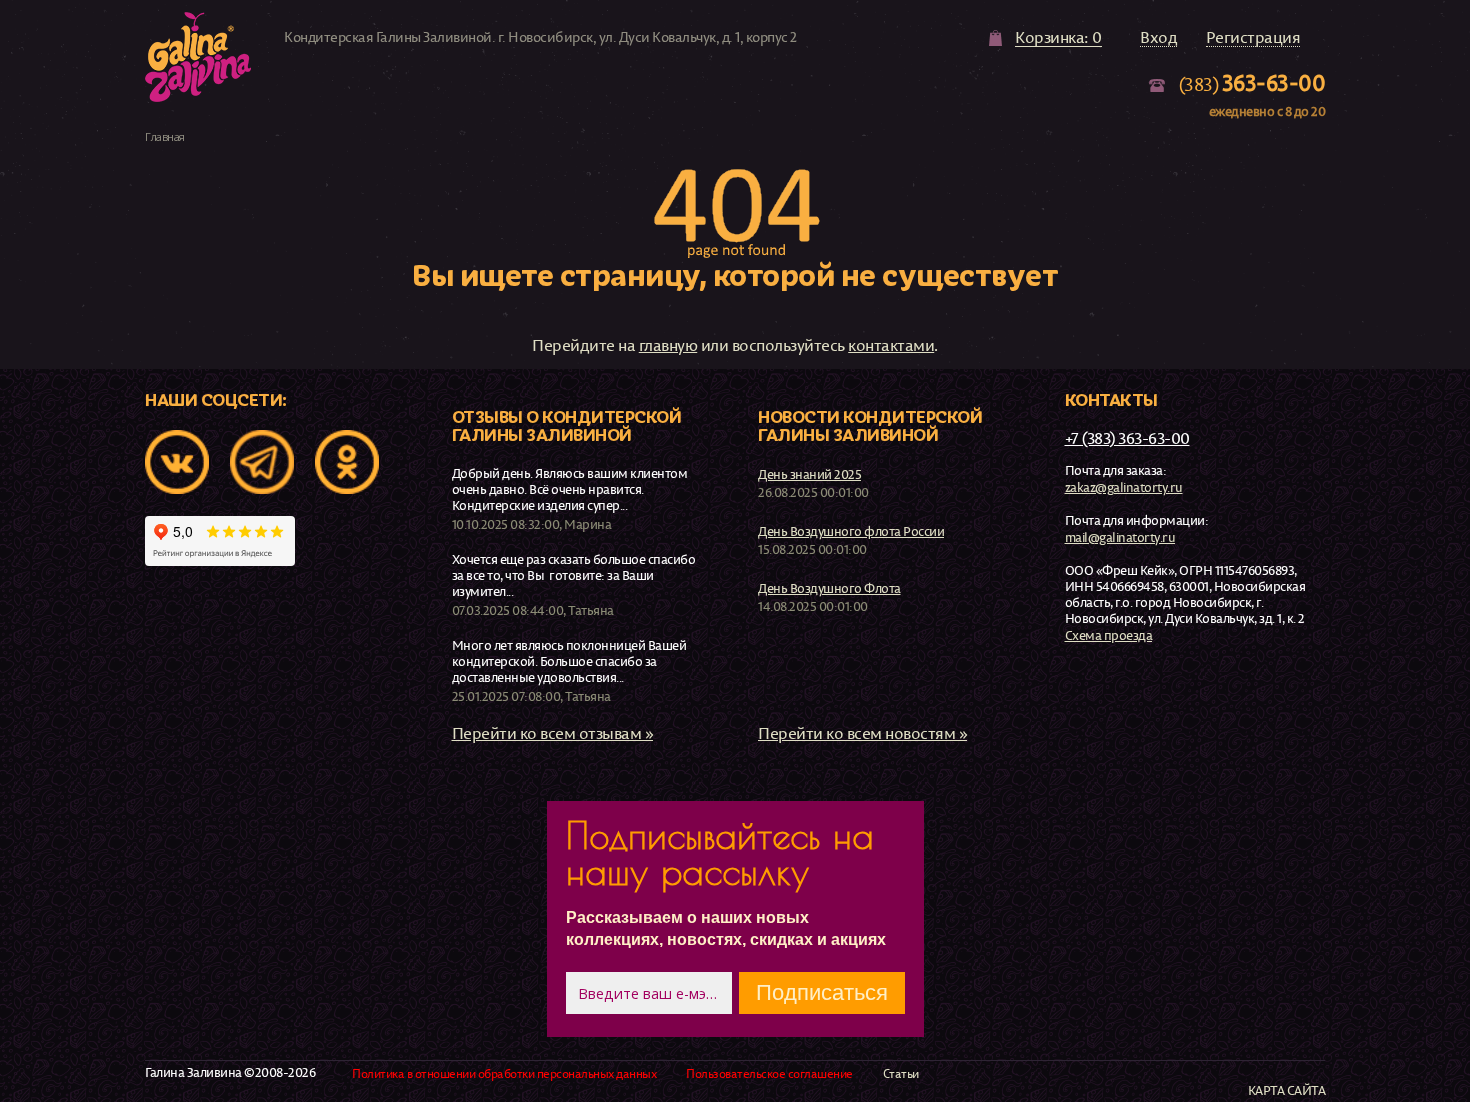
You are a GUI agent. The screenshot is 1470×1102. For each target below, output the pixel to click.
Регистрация (1253, 38)
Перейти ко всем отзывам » (553, 733)
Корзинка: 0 (1058, 38)
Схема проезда (1109, 635)
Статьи (901, 1074)
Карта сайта (1287, 1090)
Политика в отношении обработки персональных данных (504, 1074)
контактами (891, 345)
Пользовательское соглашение (769, 1074)
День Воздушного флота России (851, 531)
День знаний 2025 (809, 474)
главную (668, 345)
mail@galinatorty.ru (1120, 537)
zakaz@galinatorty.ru (1124, 487)
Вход (1158, 38)
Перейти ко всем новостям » (862, 733)
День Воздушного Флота (829, 588)
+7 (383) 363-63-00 (1127, 438)
